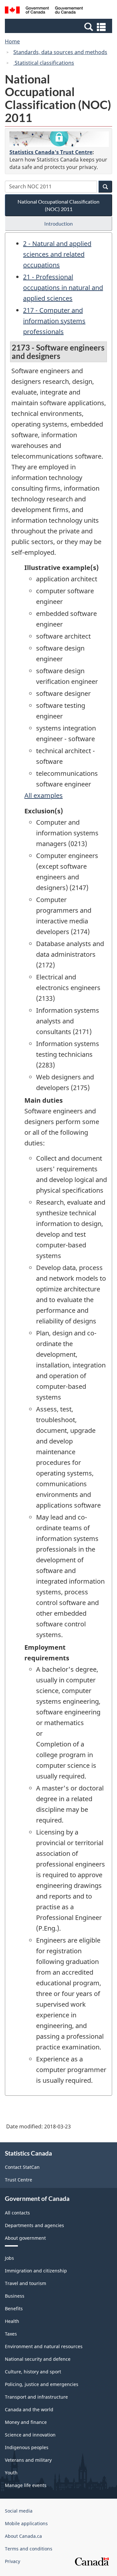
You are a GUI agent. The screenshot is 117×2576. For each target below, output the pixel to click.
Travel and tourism (26, 2283)
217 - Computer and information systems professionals (54, 321)
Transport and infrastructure (36, 2397)
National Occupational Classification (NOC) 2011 (58, 205)
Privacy (13, 2561)
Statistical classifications (44, 63)
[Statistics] (59, 139)
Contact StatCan (22, 2167)
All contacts (17, 2213)
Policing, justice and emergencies (42, 2384)
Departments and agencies (34, 2225)
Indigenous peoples (27, 2447)
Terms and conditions (29, 2549)
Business (15, 2296)
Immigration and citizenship (36, 2271)
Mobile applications (26, 2523)
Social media (19, 2511)
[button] (59, 27)
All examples (44, 795)
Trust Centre (19, 2180)
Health (12, 2321)
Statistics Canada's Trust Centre (51, 152)
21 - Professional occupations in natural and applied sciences (63, 288)
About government (25, 2238)
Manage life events (26, 2485)
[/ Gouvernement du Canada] (44, 11)
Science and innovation (30, 2435)
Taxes (11, 2334)
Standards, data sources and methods (60, 52)
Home (12, 41)
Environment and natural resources (44, 2346)
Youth (11, 2473)
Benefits (14, 2308)
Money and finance (26, 2422)
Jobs (9, 2258)
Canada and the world (29, 2409)
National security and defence (38, 2359)
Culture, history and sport (33, 2372)
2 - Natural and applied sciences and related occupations (57, 254)
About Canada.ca (23, 2536)
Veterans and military (28, 2460)
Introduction (58, 223)
